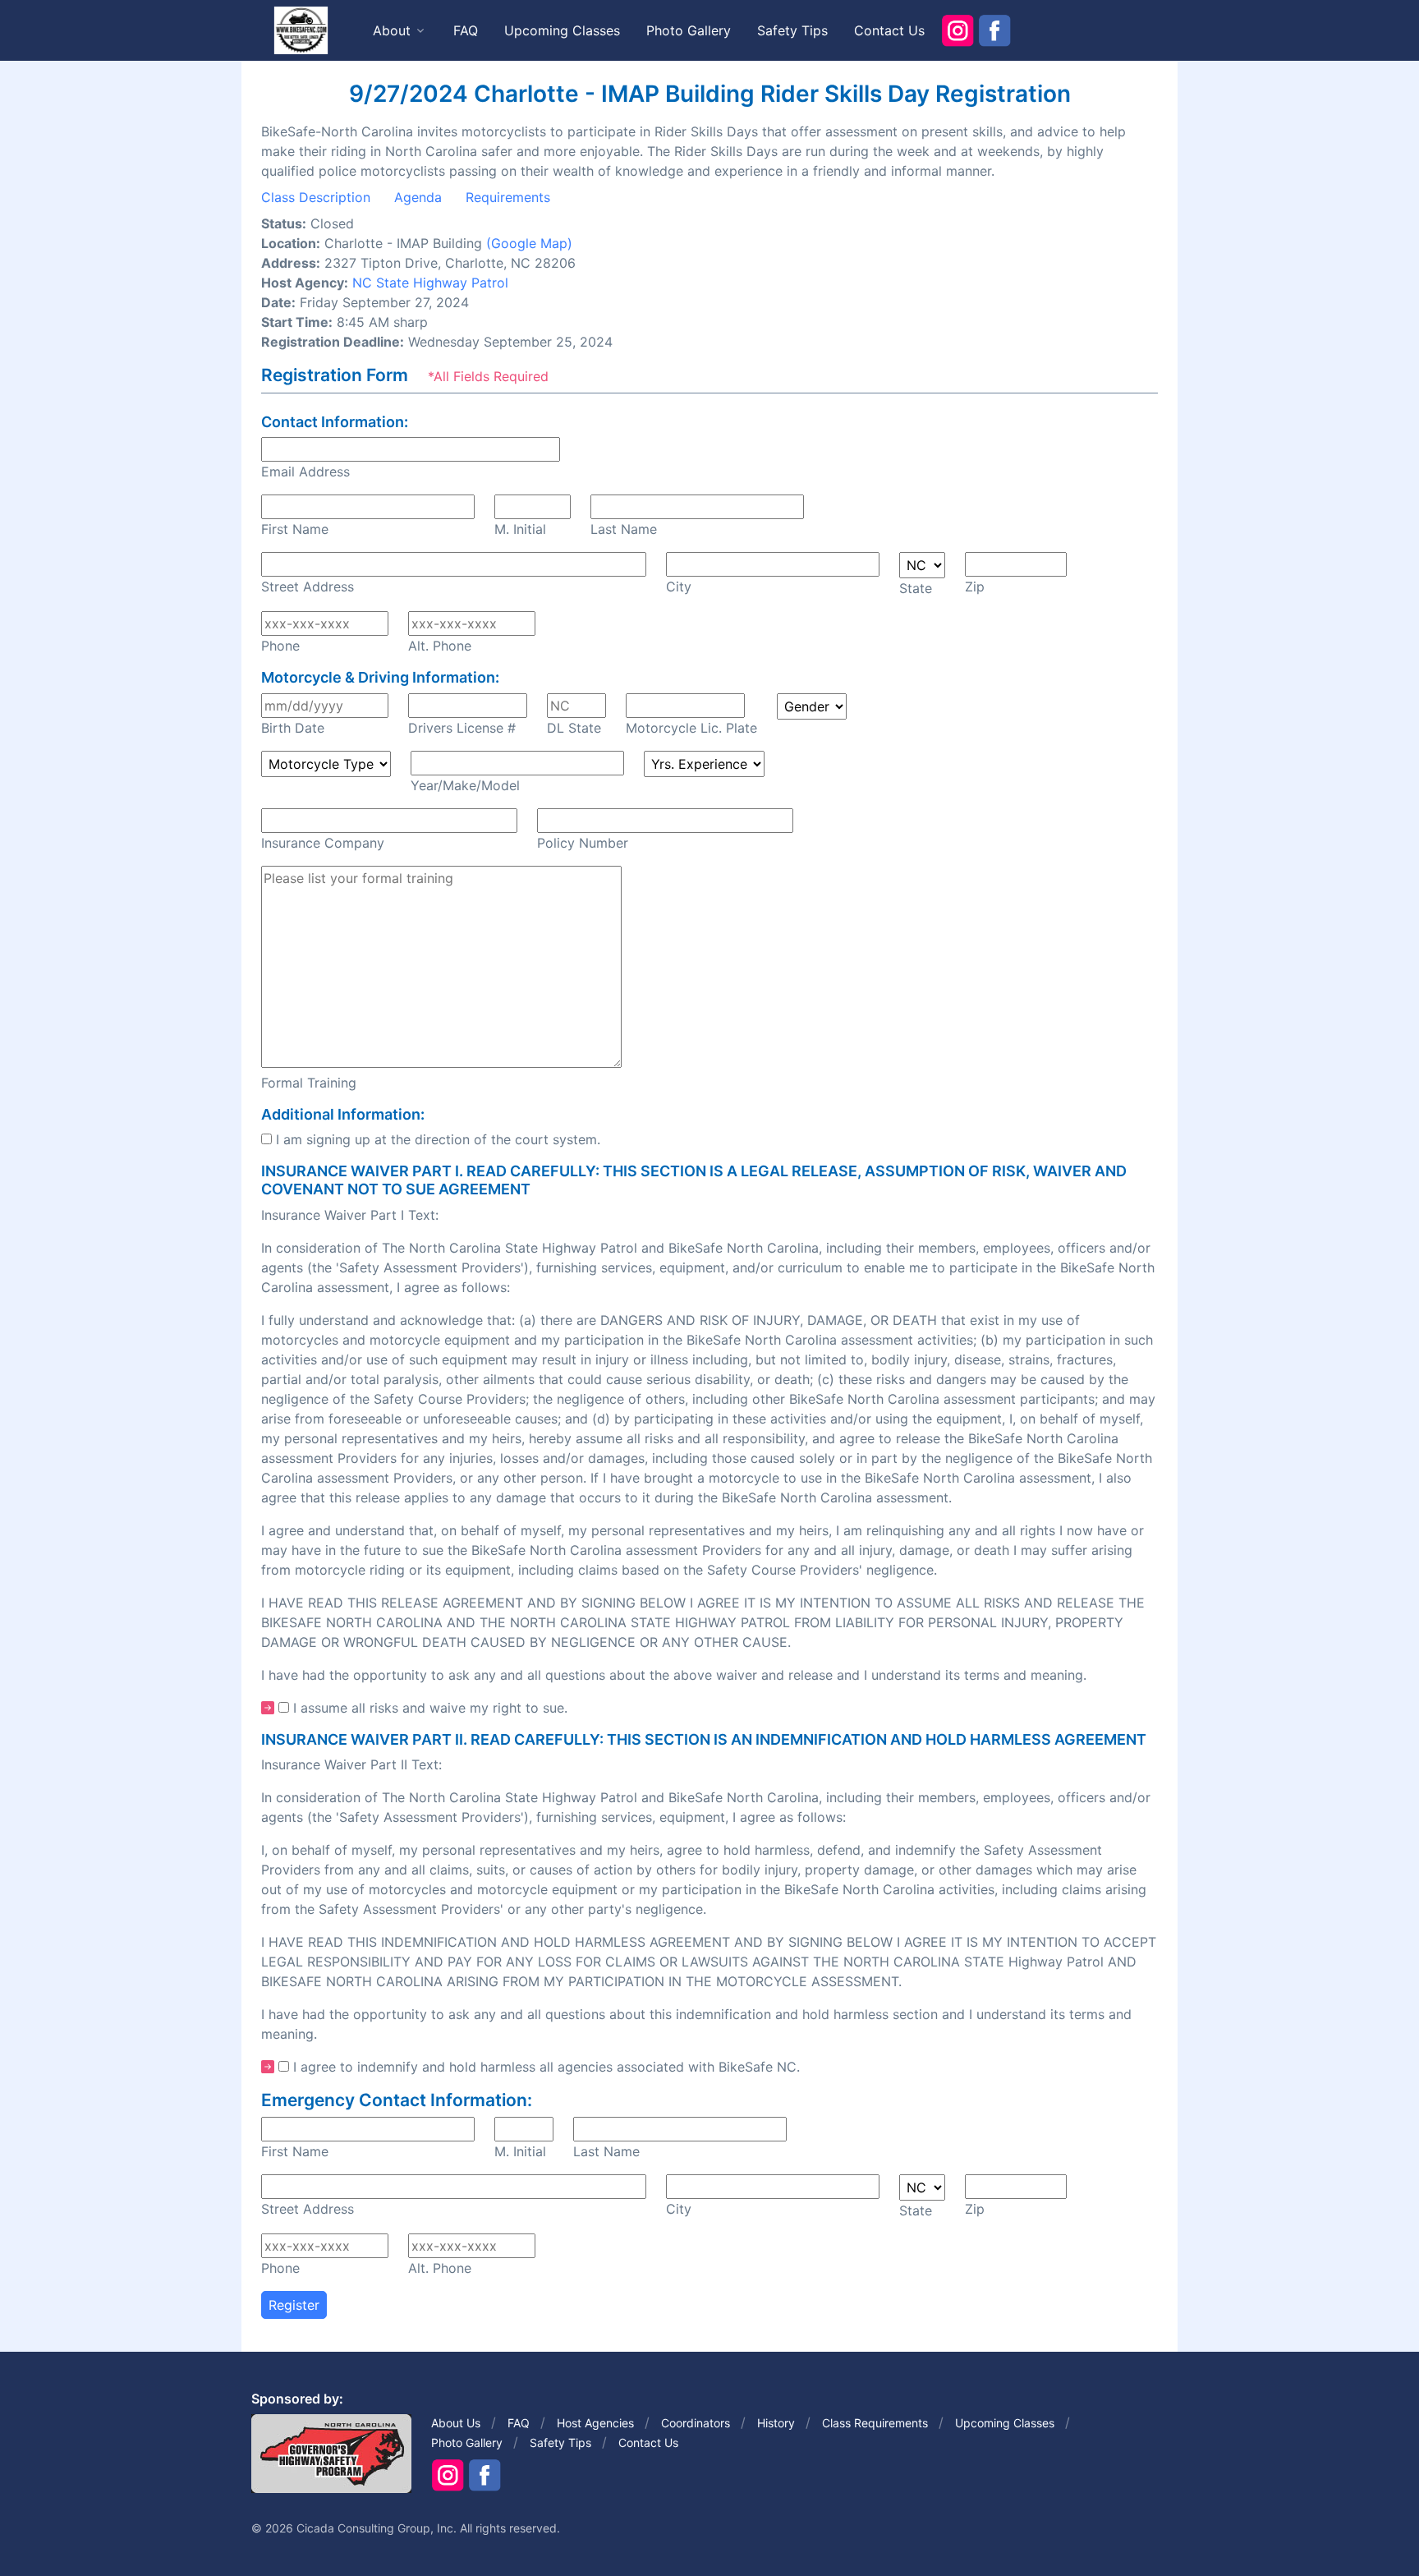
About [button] (392, 30)
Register (294, 2305)
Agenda (418, 197)
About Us (456, 2423)
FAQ (466, 30)
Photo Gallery (689, 30)
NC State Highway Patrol (430, 283)
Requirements (508, 197)
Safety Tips (792, 30)
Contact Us (889, 30)
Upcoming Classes (562, 30)
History (776, 2423)
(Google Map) (529, 243)
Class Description (316, 197)
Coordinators (696, 2423)
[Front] (301, 30)
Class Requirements (875, 2423)
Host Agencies (595, 2423)
